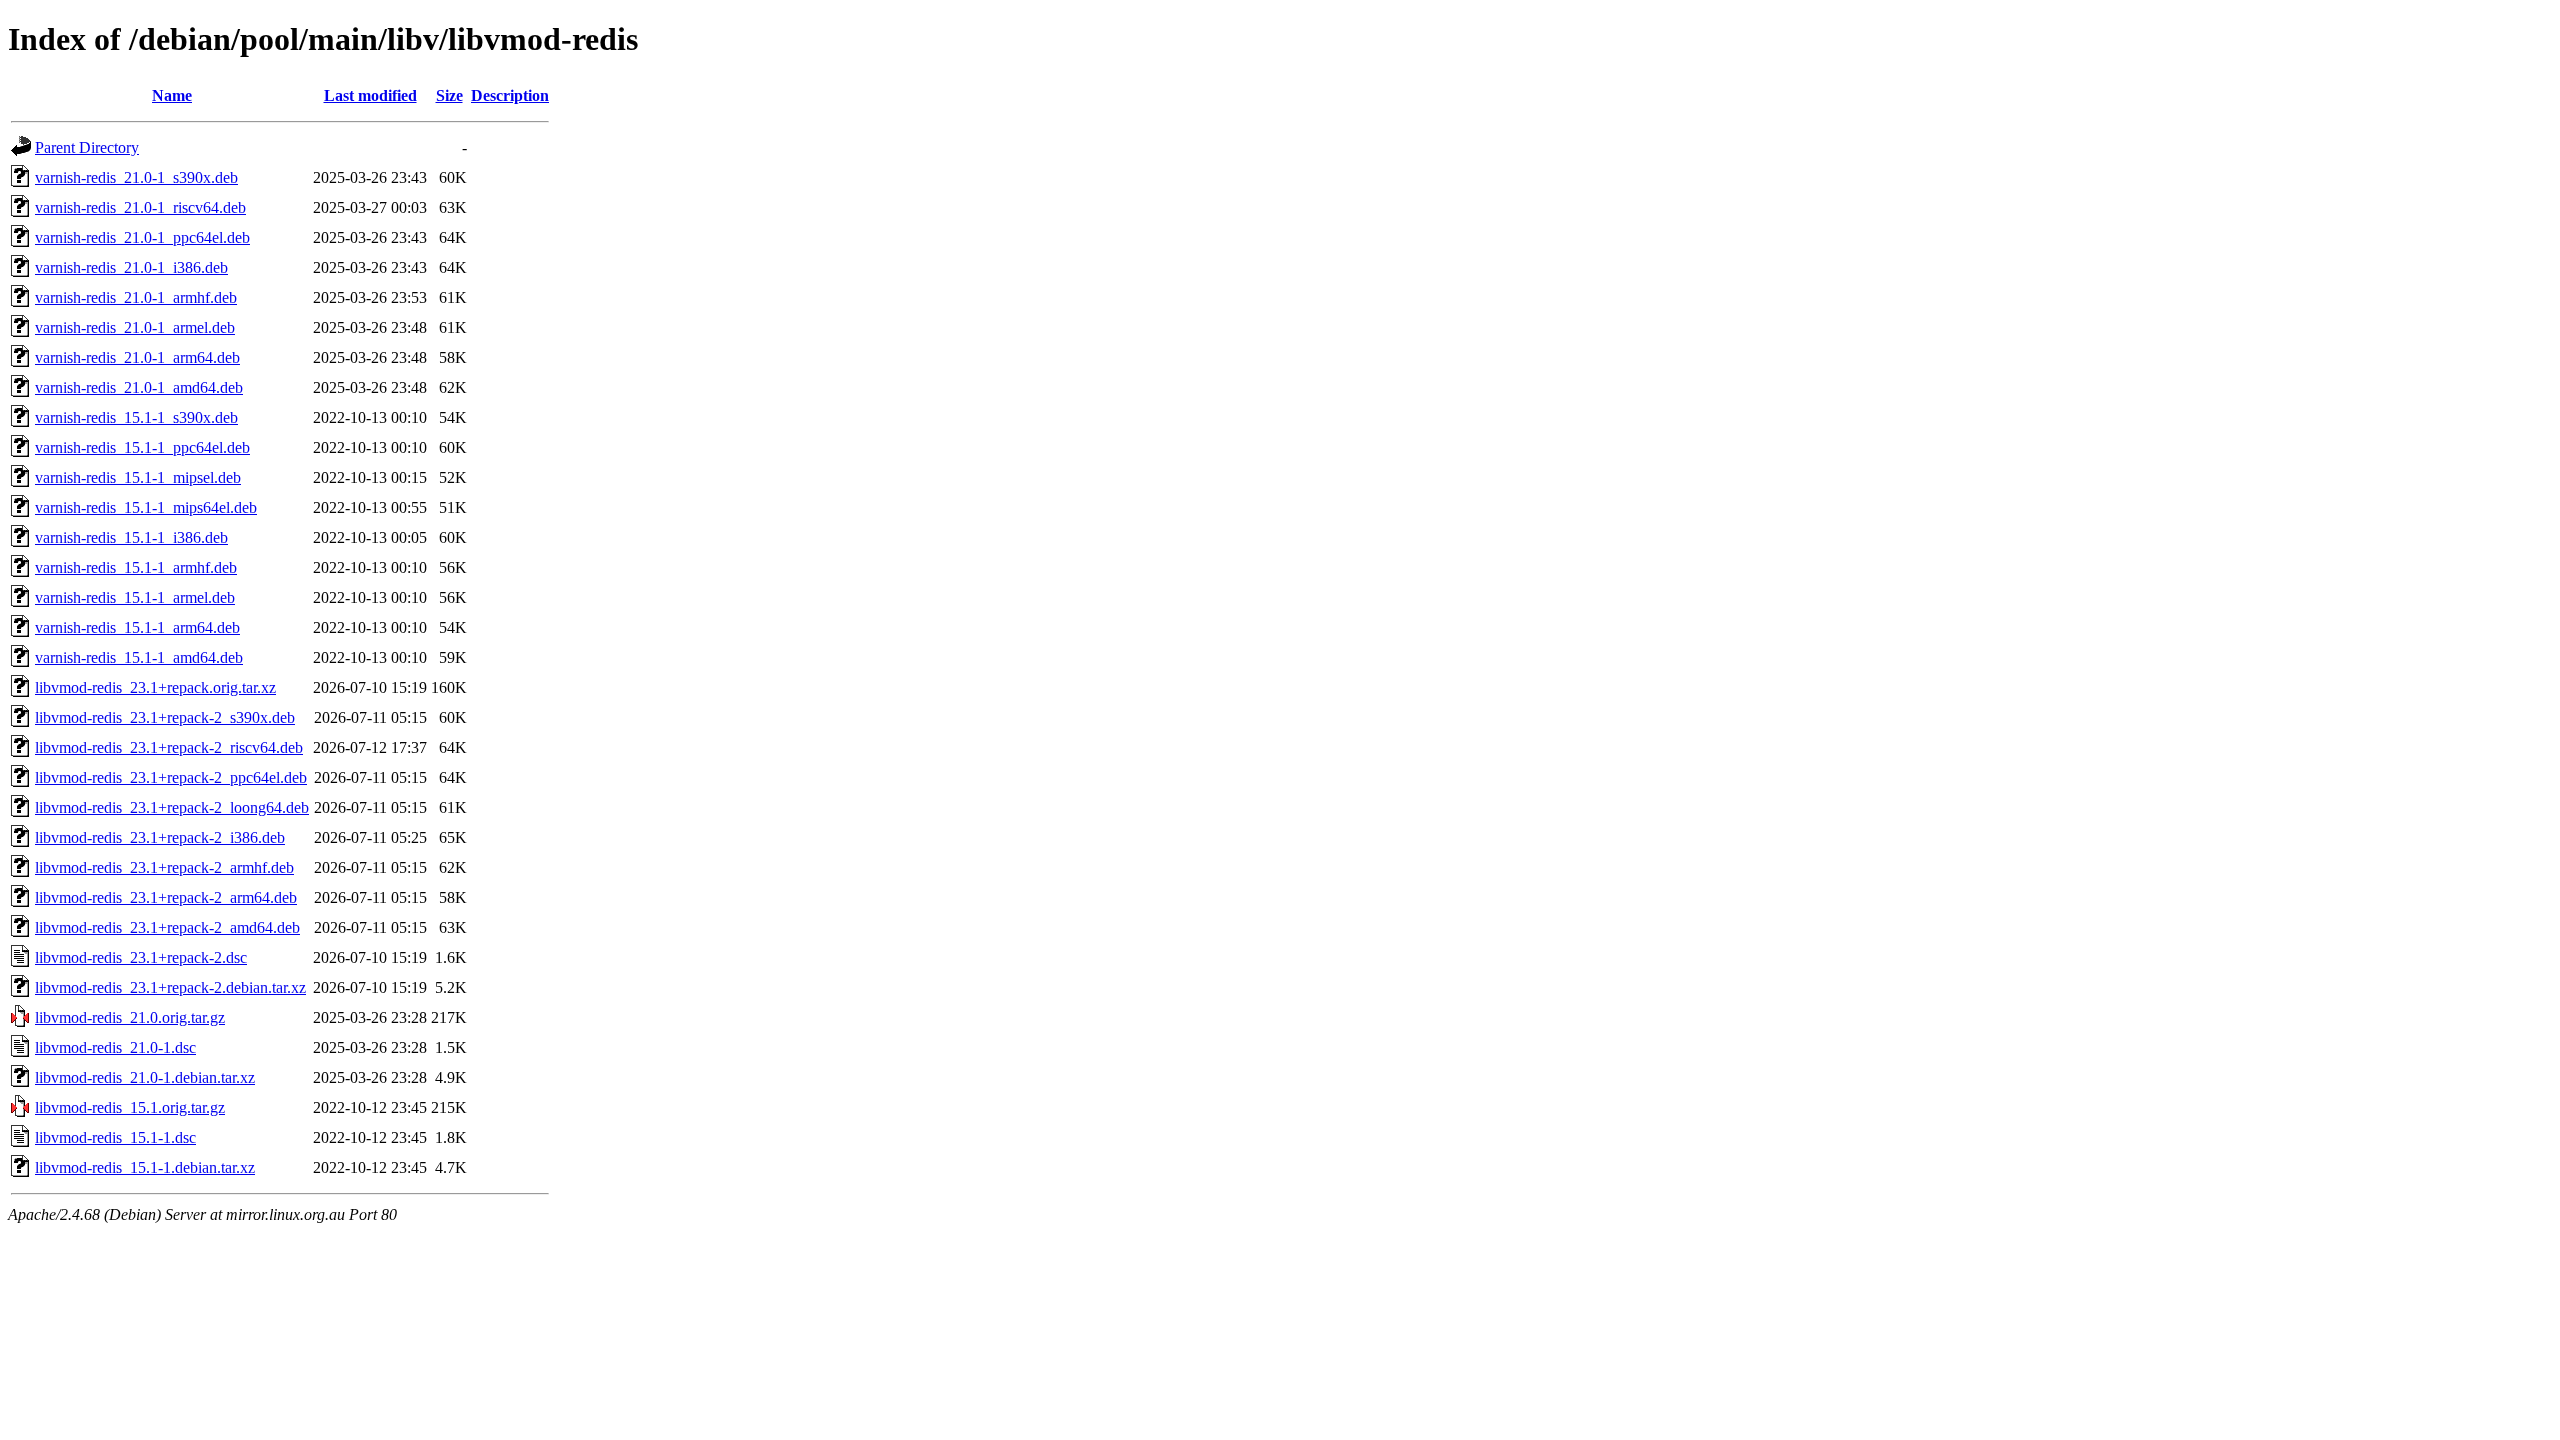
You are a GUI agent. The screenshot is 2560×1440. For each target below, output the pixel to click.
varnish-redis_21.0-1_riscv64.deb (140, 207)
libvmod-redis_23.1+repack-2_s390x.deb (165, 717)
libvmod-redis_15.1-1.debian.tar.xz (145, 1167)
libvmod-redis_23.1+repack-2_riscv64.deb (169, 747)
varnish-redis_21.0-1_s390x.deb (136, 177)
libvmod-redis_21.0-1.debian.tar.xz (145, 1077)
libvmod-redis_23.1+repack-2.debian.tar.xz (170, 987)
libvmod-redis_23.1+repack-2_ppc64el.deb (171, 777)
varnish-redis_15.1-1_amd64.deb (139, 657)
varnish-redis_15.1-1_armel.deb (135, 597)
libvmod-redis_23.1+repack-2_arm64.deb (166, 897)
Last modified (370, 95)
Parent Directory (87, 147)
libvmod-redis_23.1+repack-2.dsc (141, 957)
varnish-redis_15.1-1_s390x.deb (136, 417)
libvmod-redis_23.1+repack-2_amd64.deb (167, 927)
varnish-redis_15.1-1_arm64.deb (137, 627)
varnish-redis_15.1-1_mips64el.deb (146, 507)
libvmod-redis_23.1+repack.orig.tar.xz (155, 687)
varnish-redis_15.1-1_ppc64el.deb (142, 447)
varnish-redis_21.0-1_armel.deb (135, 327)
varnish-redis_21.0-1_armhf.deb (136, 297)
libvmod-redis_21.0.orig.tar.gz (130, 1017)
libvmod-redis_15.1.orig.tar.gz (130, 1107)
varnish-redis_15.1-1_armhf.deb (136, 567)
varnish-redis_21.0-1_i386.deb (131, 267)
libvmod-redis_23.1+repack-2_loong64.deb (172, 807)
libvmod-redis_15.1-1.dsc (115, 1137)
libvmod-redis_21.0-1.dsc (115, 1047)
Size (449, 95)
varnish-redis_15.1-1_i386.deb (131, 537)
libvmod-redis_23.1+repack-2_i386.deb (160, 837)
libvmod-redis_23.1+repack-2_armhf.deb (164, 867)
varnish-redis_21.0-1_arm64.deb (137, 357)
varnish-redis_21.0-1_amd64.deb (139, 387)
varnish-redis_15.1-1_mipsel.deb (138, 477)
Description (510, 95)
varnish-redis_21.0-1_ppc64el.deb (142, 237)
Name (172, 95)
